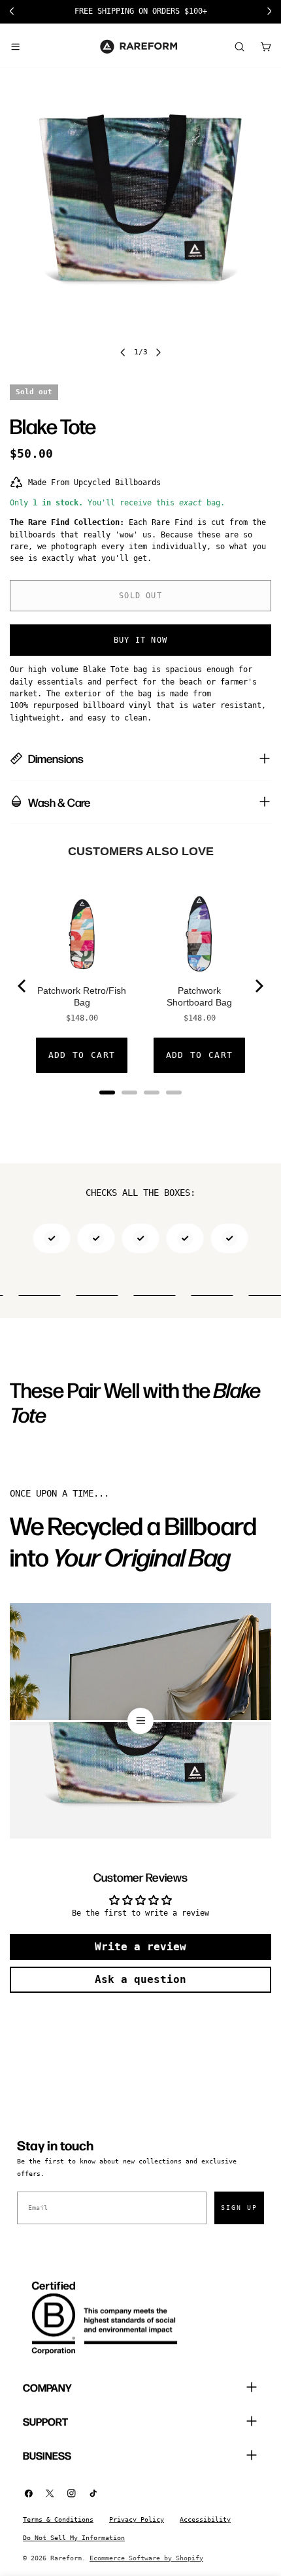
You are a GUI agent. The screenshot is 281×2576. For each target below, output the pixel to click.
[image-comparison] (140, 1721)
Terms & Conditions (58, 2519)
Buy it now (140, 640)
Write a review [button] (140, 1947)
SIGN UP (239, 2208)
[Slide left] (123, 352)
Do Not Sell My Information (74, 2538)
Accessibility (205, 2519)
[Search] (239, 46)
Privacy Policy (137, 2519)
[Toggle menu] (15, 46)
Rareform (66, 2558)
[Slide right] (158, 352)
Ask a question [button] (140, 1979)
